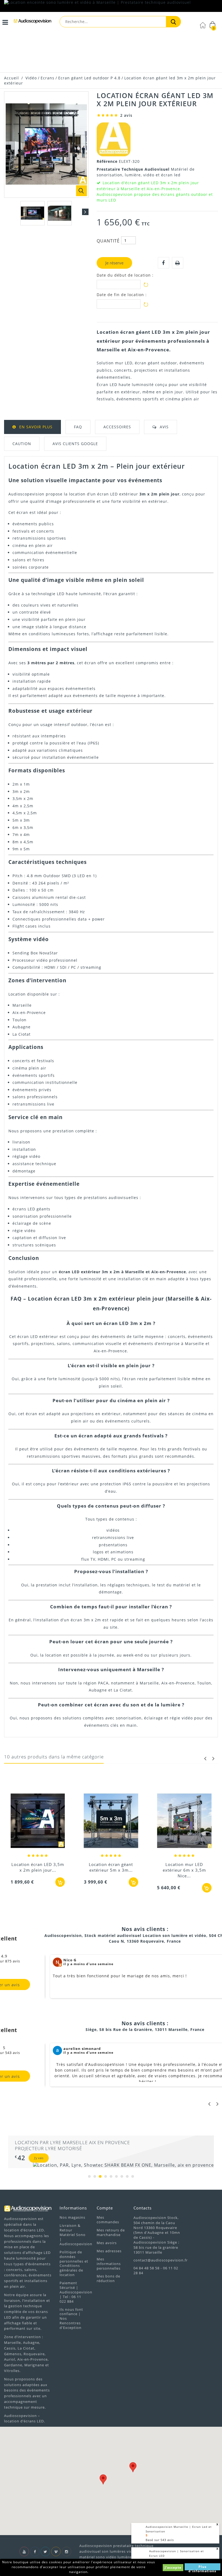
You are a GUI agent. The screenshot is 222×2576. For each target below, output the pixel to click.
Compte (105, 2208)
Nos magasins (72, 2217)
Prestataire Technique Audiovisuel (134, 169)
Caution (22, 444)
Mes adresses (109, 2251)
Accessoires (117, 427)
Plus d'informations (202, 2567)
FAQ (78, 427)
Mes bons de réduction (108, 2278)
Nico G (70, 1960)
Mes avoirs (107, 2243)
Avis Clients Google (75, 444)
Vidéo (31, 78)
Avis (164, 427)
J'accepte (173, 2567)
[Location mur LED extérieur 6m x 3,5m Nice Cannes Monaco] (111, 1821)
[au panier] (60, 1882)
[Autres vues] (7, 212)
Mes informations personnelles (109, 2264)
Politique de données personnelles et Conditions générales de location (74, 2263)
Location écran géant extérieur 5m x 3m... (38, 1867)
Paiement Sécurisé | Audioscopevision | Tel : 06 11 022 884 (76, 2292)
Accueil (12, 78)
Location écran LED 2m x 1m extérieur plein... (184, 1814)
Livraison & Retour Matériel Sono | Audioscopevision (76, 2235)
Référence (108, 161)
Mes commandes (108, 2220)
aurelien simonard (82, 2049)
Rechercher (173, 22)
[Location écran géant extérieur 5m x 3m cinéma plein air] (38, 1821)
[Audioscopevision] (32, 22)
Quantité (108, 241)
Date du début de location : (125, 275)
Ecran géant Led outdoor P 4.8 (89, 78)
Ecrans (48, 78)
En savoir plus (36, 427)
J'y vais (39, 2158)
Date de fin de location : (122, 295)
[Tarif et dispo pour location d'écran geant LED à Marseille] (32, 213)
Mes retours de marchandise (111, 2232)
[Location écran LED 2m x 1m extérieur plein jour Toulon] (184, 1795)
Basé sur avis (160, 2540)
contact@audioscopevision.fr (161, 2260)
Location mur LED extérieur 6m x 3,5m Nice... (111, 1870)
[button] (133, 2467)
